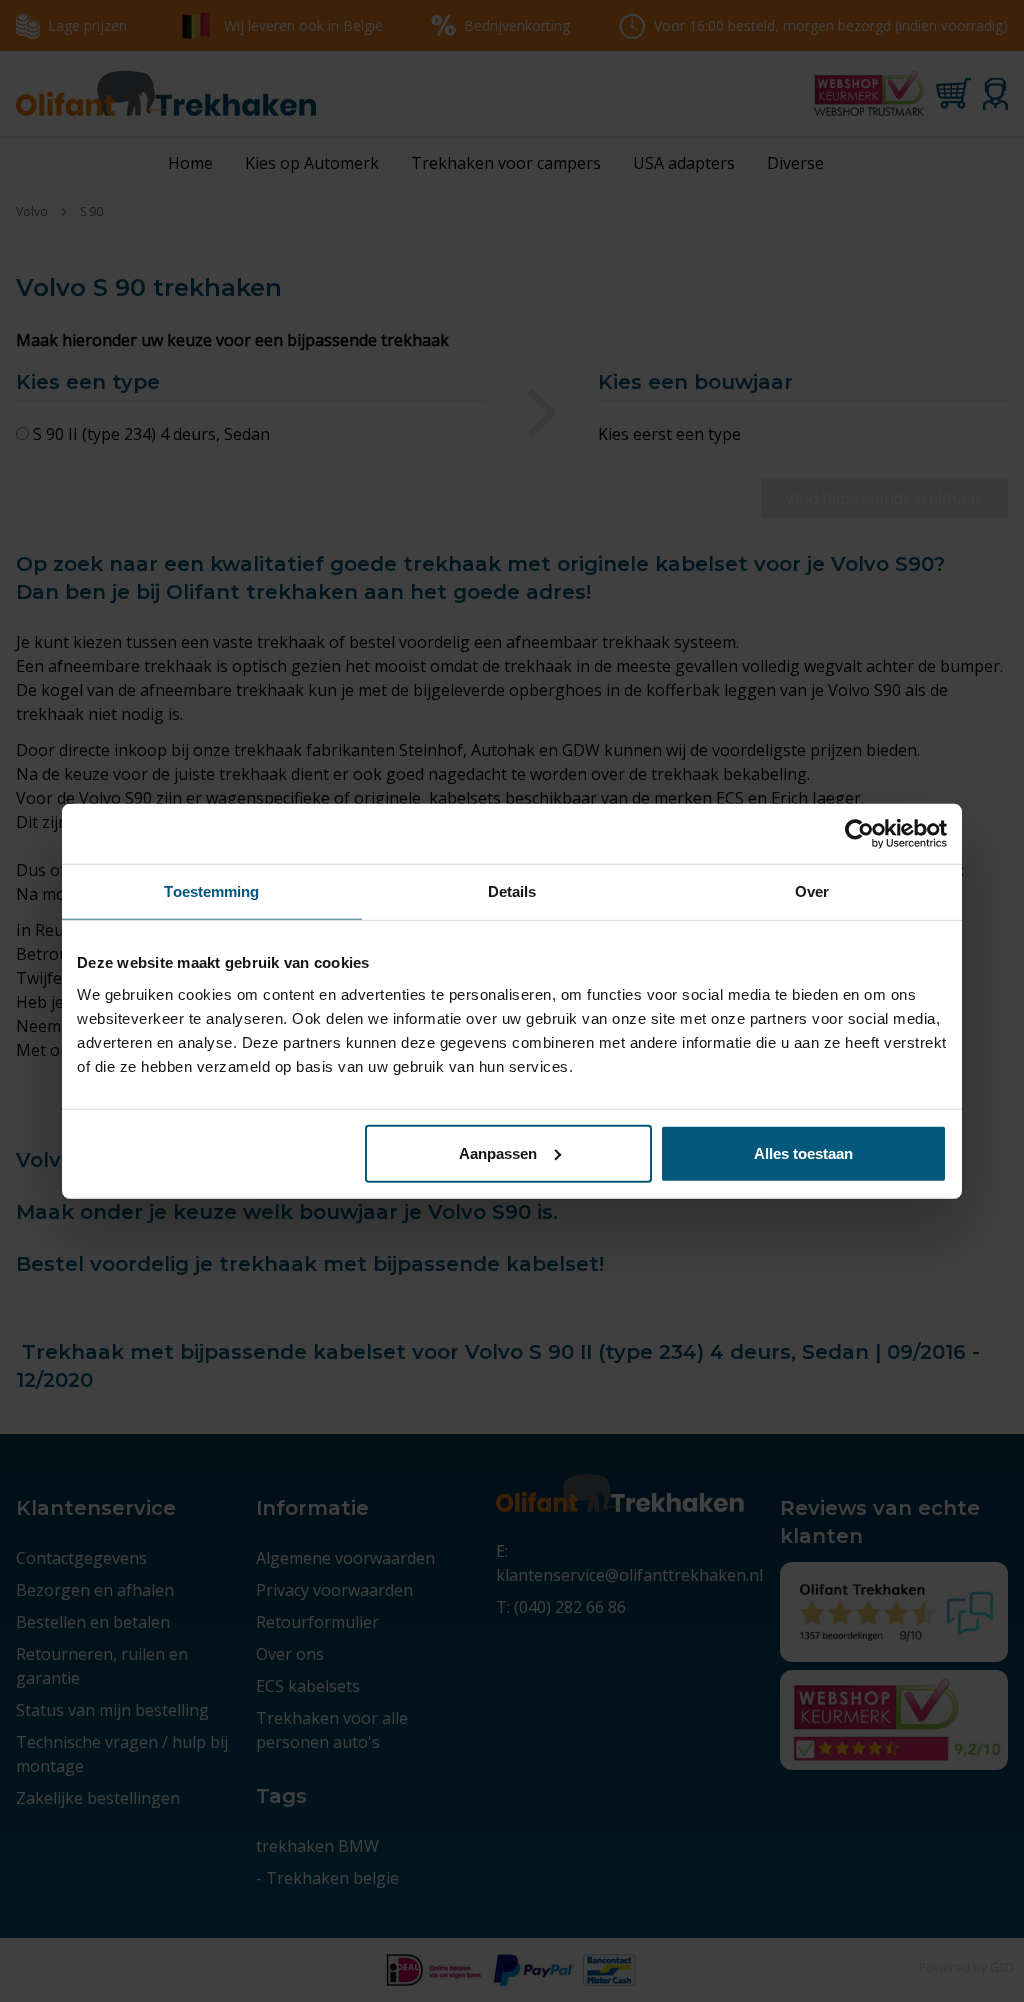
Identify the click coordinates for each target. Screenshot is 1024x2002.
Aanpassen (498, 1152)
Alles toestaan (803, 1152)
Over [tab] (812, 891)
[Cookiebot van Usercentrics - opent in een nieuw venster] (859, 834)
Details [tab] (512, 891)
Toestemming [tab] (211, 891)
